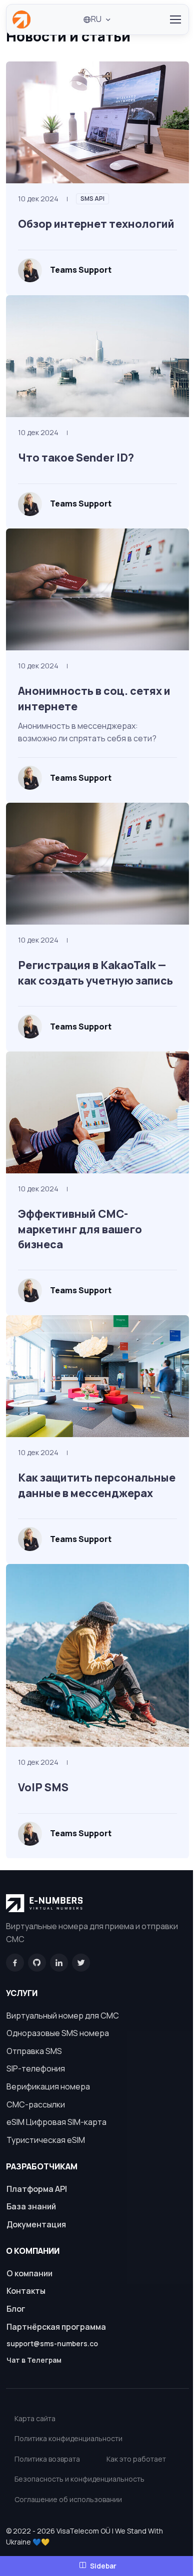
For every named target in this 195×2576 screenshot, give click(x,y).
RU (96, 19)
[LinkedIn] (59, 1963)
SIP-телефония (36, 2068)
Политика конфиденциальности (68, 2438)
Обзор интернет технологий (96, 224)
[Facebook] (15, 1963)
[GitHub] (37, 1963)
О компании (29, 2273)
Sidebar (103, 2566)
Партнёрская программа (56, 2327)
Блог (16, 2309)
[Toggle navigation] (175, 19)
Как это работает (136, 2459)
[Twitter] (81, 1963)
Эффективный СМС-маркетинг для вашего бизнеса (80, 1229)
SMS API (92, 199)
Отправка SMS (34, 2051)
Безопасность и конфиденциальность (79, 2479)
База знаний (31, 2206)
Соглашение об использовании (68, 2499)
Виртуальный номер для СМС (63, 2016)
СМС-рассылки (36, 2104)
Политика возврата (47, 2459)
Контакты (26, 2291)
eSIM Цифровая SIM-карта (56, 2122)
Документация (36, 2224)
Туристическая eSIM (46, 2140)
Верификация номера (48, 2086)
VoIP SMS (43, 1787)
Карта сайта (35, 2418)
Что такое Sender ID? (76, 457)
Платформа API (37, 2189)
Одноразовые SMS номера (58, 2033)
